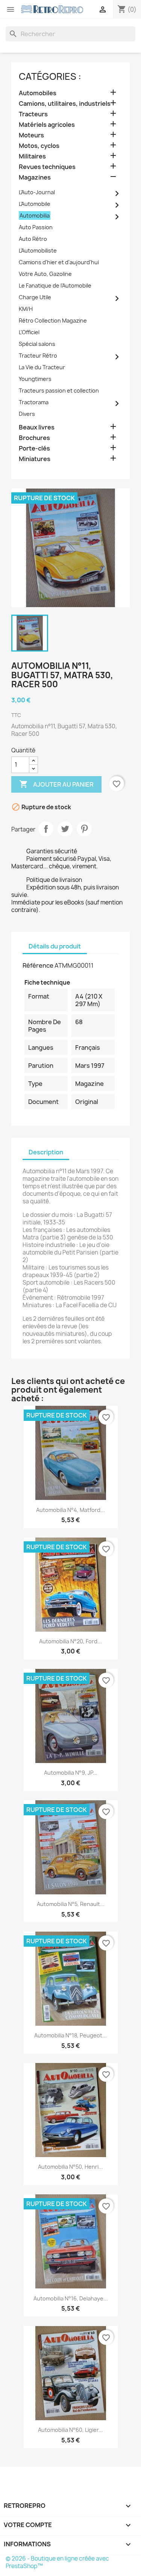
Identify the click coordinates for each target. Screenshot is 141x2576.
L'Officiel (29, 332)
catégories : (50, 76)
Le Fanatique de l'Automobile (55, 285)
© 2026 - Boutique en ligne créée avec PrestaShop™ (57, 2562)
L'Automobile (35, 204)
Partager (46, 829)
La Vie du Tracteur (42, 367)
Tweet (65, 829)
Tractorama (34, 402)
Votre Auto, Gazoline (45, 274)
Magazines (35, 177)
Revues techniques (47, 167)
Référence (38, 965)
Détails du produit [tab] (55, 946)
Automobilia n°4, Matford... (70, 1510)
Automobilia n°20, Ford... (70, 1641)
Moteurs (31, 135)
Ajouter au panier (56, 784)
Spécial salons (37, 344)
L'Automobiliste (38, 250)
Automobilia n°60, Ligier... (70, 2430)
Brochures (34, 438)
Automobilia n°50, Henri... (70, 2167)
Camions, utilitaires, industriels (65, 104)
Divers (27, 414)
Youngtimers (35, 379)
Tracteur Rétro (38, 355)
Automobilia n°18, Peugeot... (70, 2035)
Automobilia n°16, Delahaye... (71, 2298)
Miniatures (35, 459)
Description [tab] (46, 1152)
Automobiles (38, 93)
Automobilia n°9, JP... (71, 1773)
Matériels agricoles (47, 125)
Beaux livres (37, 427)
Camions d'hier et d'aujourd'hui (59, 262)
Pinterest (84, 829)
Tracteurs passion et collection (59, 391)
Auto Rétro (33, 239)
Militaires (32, 156)
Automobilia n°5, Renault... (71, 1904)
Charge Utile (35, 297)
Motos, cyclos (39, 146)
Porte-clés (34, 448)
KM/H (26, 309)
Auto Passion (36, 227)
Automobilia (35, 215)
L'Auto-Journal (37, 192)
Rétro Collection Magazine (53, 320)
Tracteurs (33, 114)
